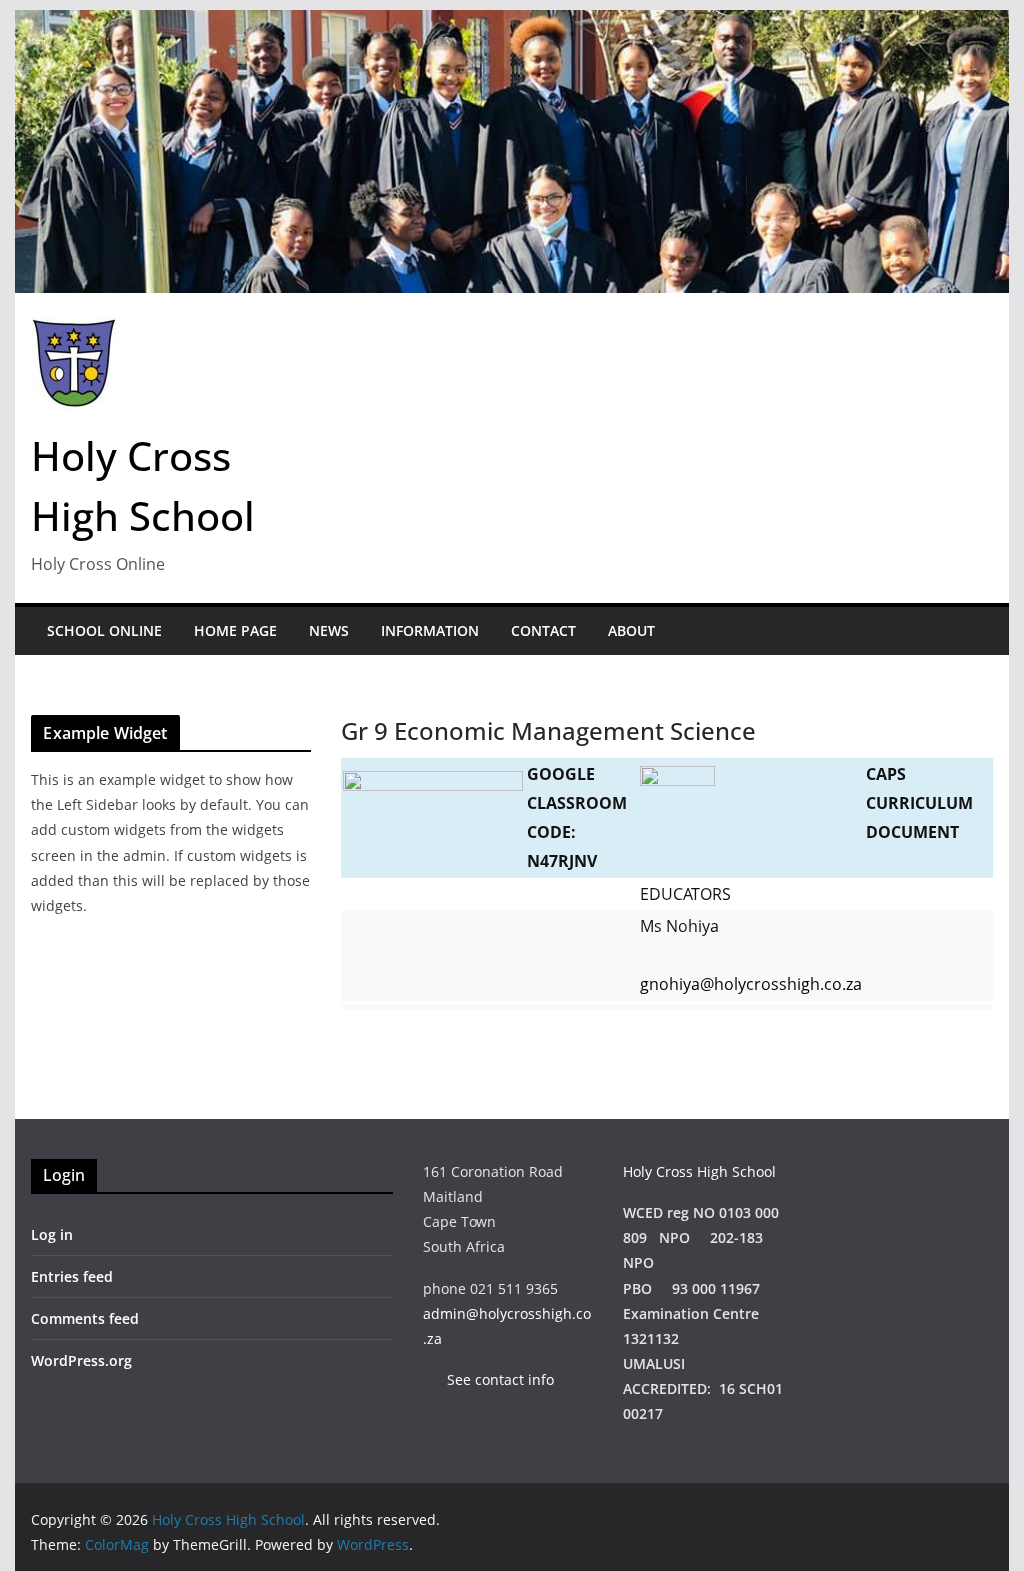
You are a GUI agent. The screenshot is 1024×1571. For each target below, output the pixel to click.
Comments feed (85, 1318)
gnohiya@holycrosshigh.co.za (751, 984)
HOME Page (235, 630)
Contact (543, 630)
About (631, 630)
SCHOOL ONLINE (104, 630)
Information (430, 630)
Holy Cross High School (699, 1171)
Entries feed (72, 1276)
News (329, 630)
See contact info (490, 1379)
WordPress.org (81, 1360)
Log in (52, 1234)
